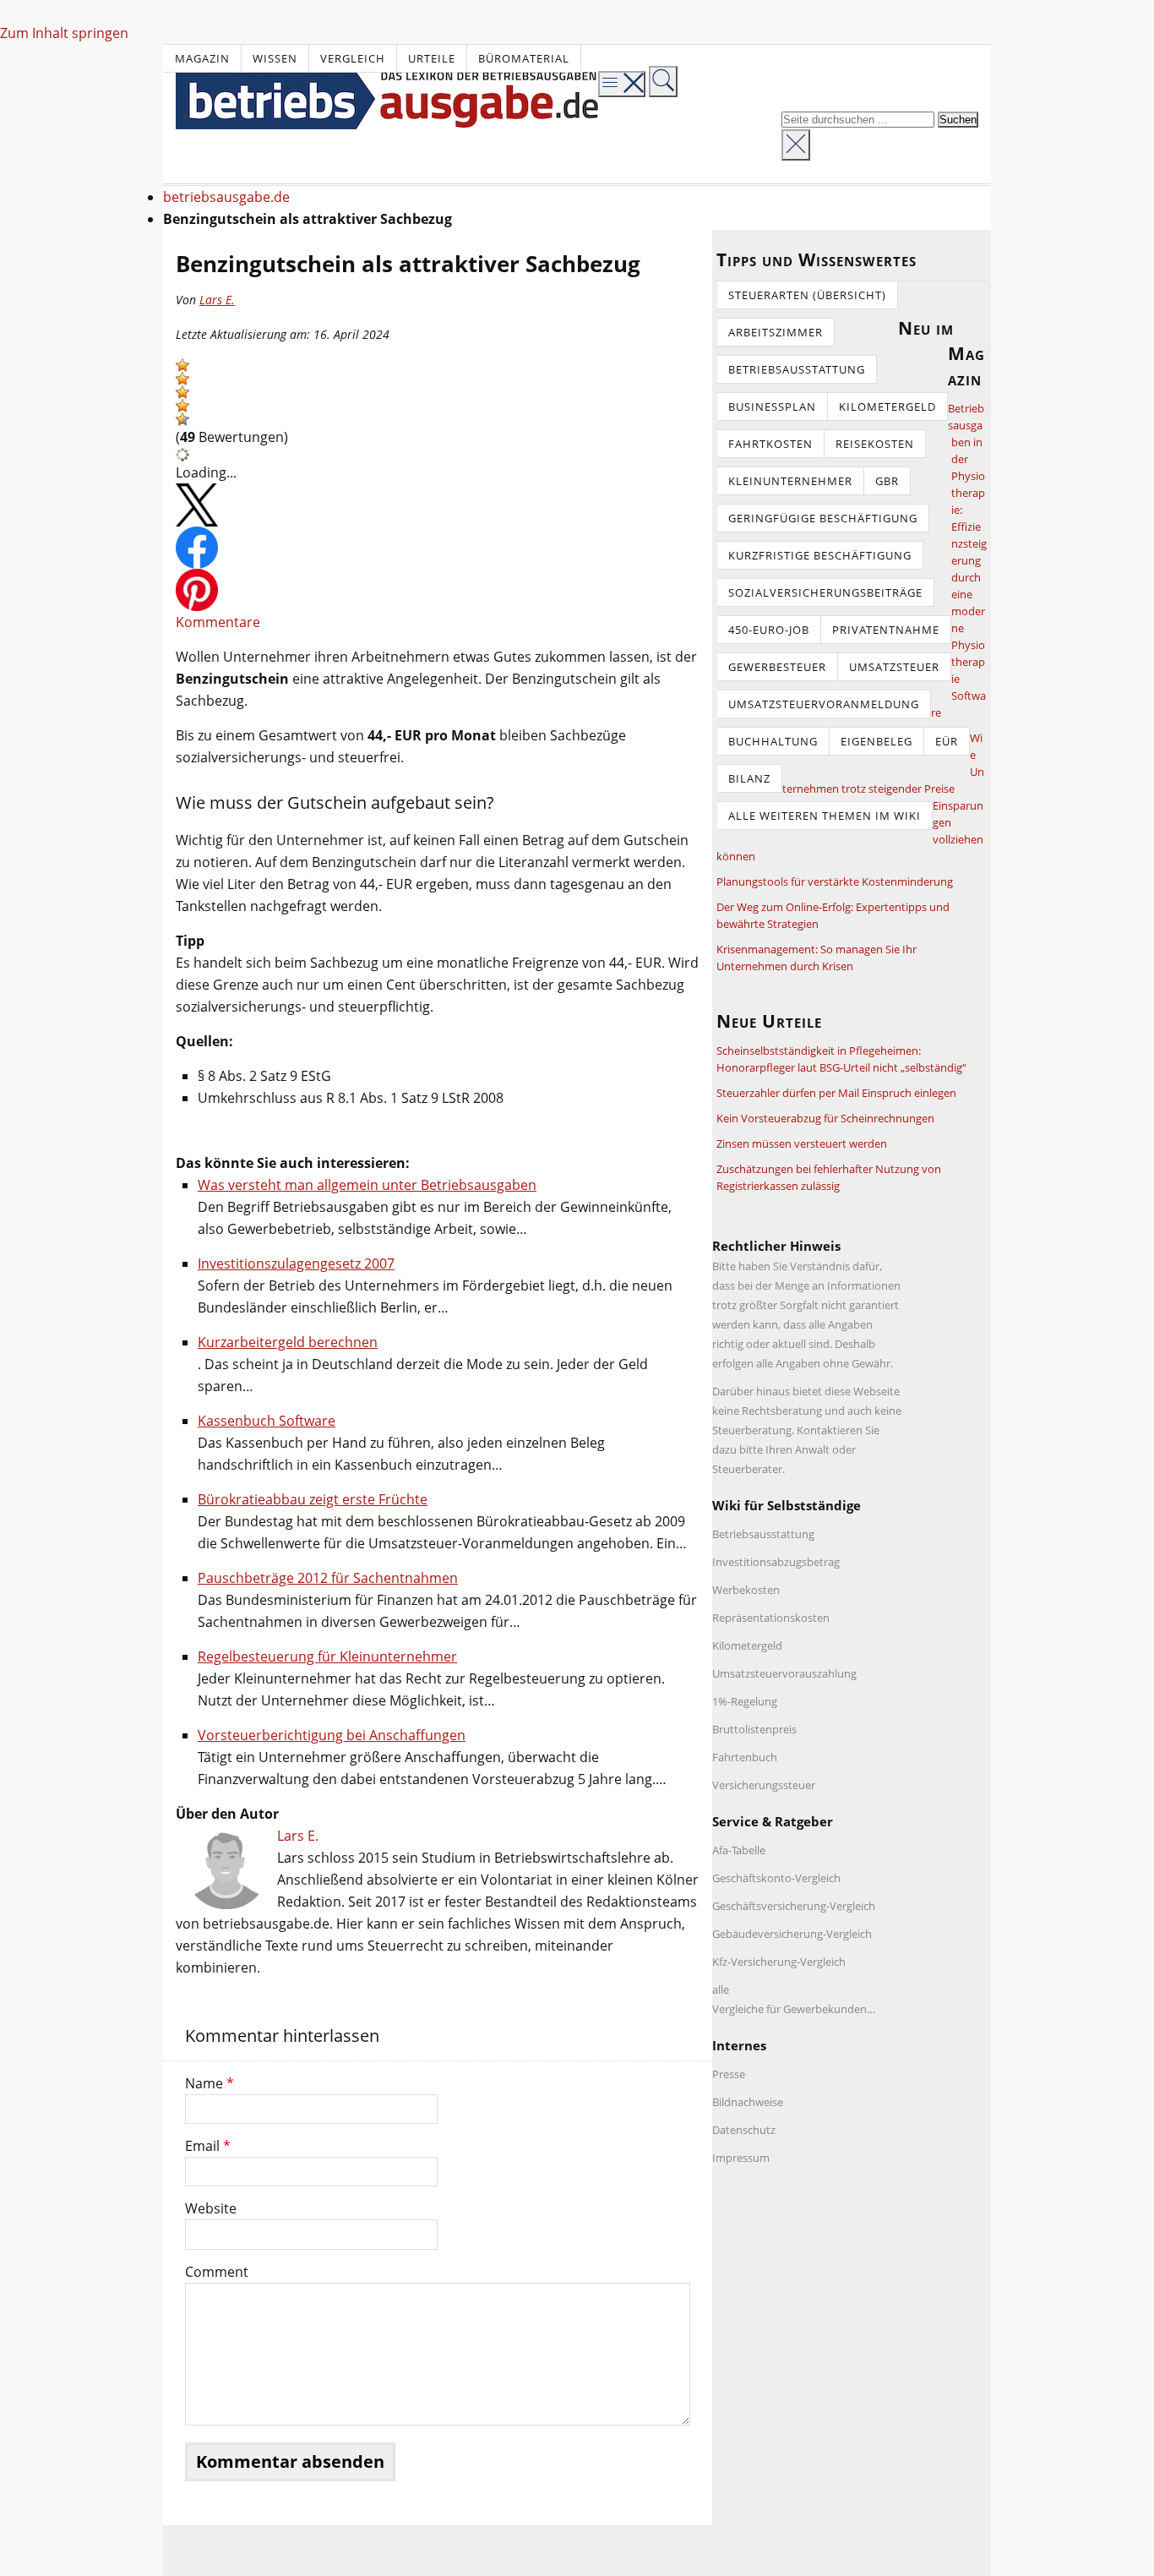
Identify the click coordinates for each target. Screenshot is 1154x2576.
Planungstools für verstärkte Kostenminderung (835, 881)
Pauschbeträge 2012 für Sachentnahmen (328, 1578)
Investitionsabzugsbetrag (776, 1562)
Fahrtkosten (770, 444)
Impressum (741, 2158)
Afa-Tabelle (739, 1850)
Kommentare (218, 622)
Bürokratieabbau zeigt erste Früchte (313, 1499)
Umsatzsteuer (894, 667)
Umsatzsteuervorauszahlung (784, 1673)
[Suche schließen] (796, 145)
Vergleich (353, 58)
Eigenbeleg (876, 741)
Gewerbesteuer (777, 667)
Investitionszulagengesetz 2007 (296, 1263)
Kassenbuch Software (267, 1421)
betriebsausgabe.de (226, 197)
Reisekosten (875, 444)
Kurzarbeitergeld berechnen (288, 1342)
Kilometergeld (887, 407)
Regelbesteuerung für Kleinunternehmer (327, 1656)
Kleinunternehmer (790, 481)
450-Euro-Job (769, 630)
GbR (887, 481)
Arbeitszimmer (776, 332)
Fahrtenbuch (745, 1757)
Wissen (275, 58)
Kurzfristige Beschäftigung (820, 555)
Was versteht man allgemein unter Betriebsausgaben (367, 1185)
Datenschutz (744, 2130)
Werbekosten (746, 1590)
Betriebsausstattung (797, 369)
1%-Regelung (745, 1701)
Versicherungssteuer (764, 1785)
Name (210, 2083)
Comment (217, 2272)
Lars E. (217, 300)
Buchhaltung (773, 741)
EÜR (947, 741)
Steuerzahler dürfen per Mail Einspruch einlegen (836, 1093)
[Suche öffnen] (663, 82)
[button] (182, 365)
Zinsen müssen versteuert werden (802, 1143)
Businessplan (772, 407)
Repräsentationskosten (771, 1618)
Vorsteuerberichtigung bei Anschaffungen (332, 1735)
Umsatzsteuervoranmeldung (824, 704)
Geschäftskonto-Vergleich (776, 1878)
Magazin (202, 58)
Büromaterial (524, 58)
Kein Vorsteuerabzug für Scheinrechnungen (825, 1118)
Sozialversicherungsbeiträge (825, 592)
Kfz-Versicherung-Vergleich (779, 1962)
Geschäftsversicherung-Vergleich (794, 1906)
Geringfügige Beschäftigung (823, 518)
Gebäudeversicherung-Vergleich (792, 1934)
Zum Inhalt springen (64, 33)
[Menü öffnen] (622, 84)
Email (208, 2146)
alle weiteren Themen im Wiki (825, 816)
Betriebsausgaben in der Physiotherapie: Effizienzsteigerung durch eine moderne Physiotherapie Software (959, 560)
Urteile (432, 58)
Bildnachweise (748, 2102)
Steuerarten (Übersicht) (807, 295)
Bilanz (749, 778)
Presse (729, 2074)
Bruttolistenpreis (754, 1729)
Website (211, 2208)
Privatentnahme (886, 630)
